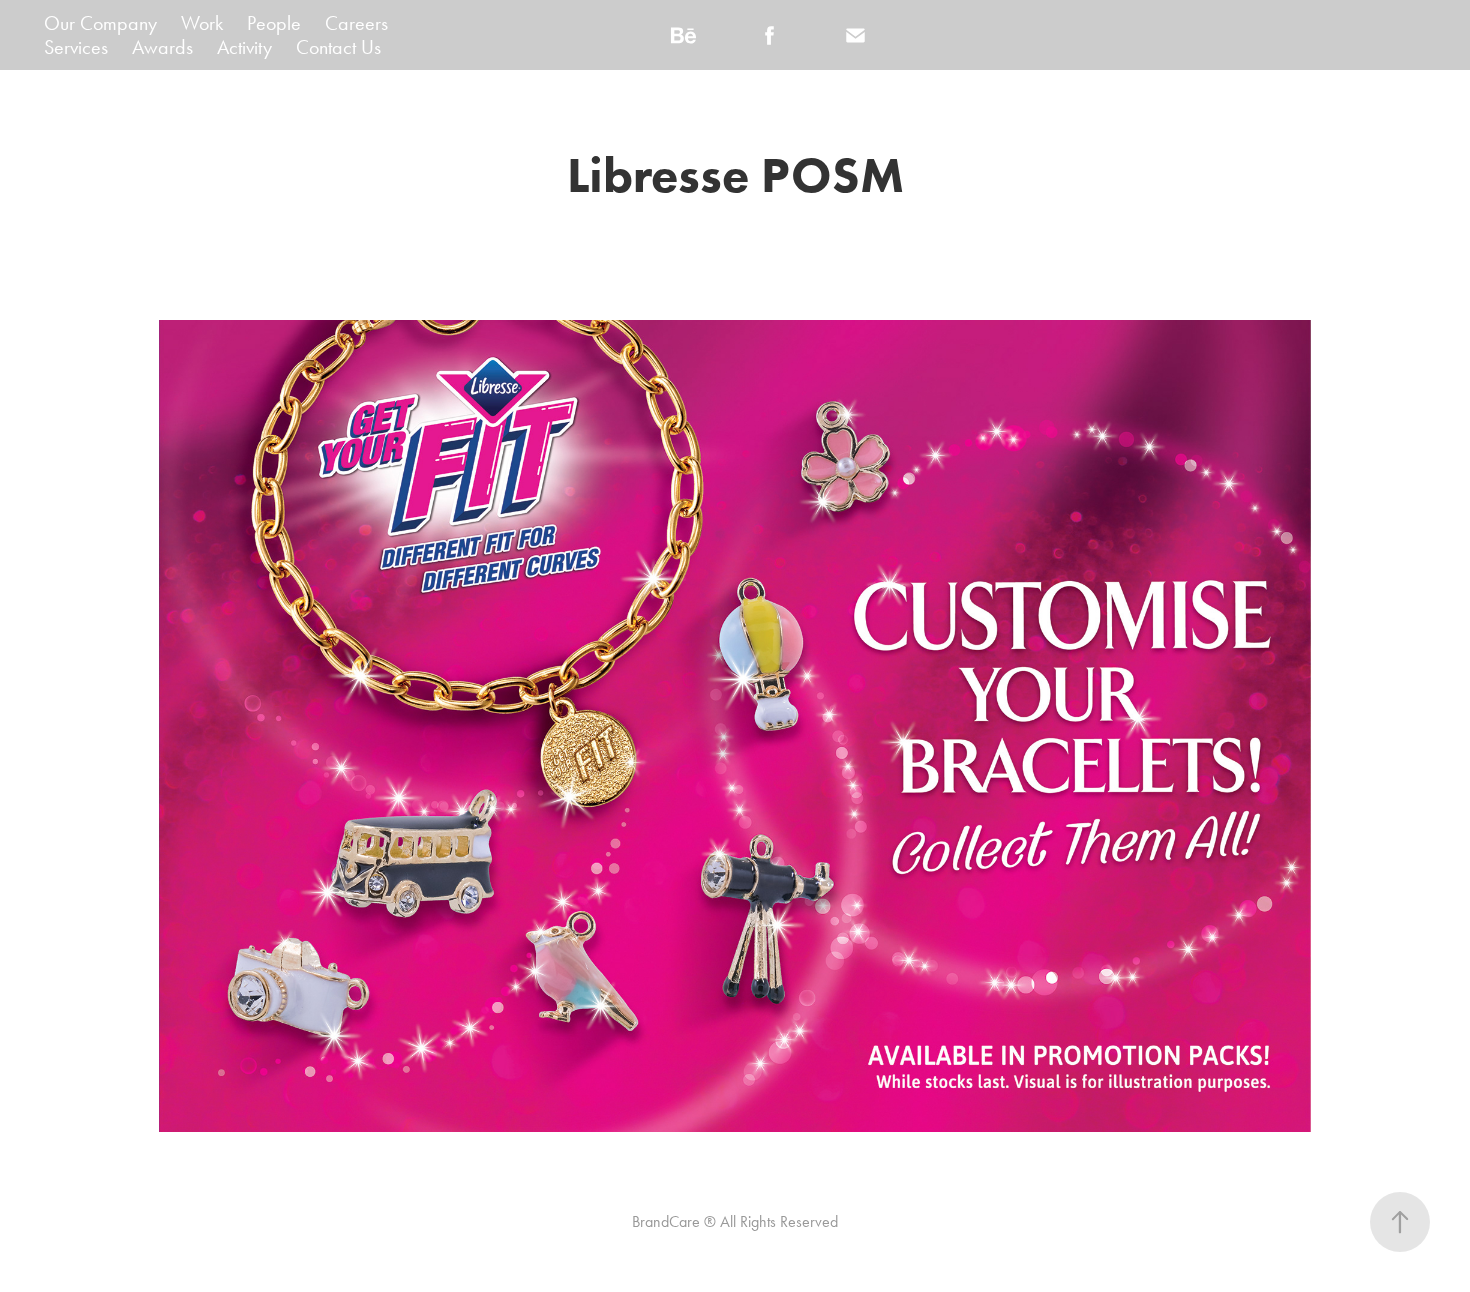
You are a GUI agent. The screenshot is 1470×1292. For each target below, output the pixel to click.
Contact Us (338, 47)
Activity (244, 47)
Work (202, 23)
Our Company (100, 23)
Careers (356, 23)
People (274, 23)
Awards (162, 47)
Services (76, 47)
